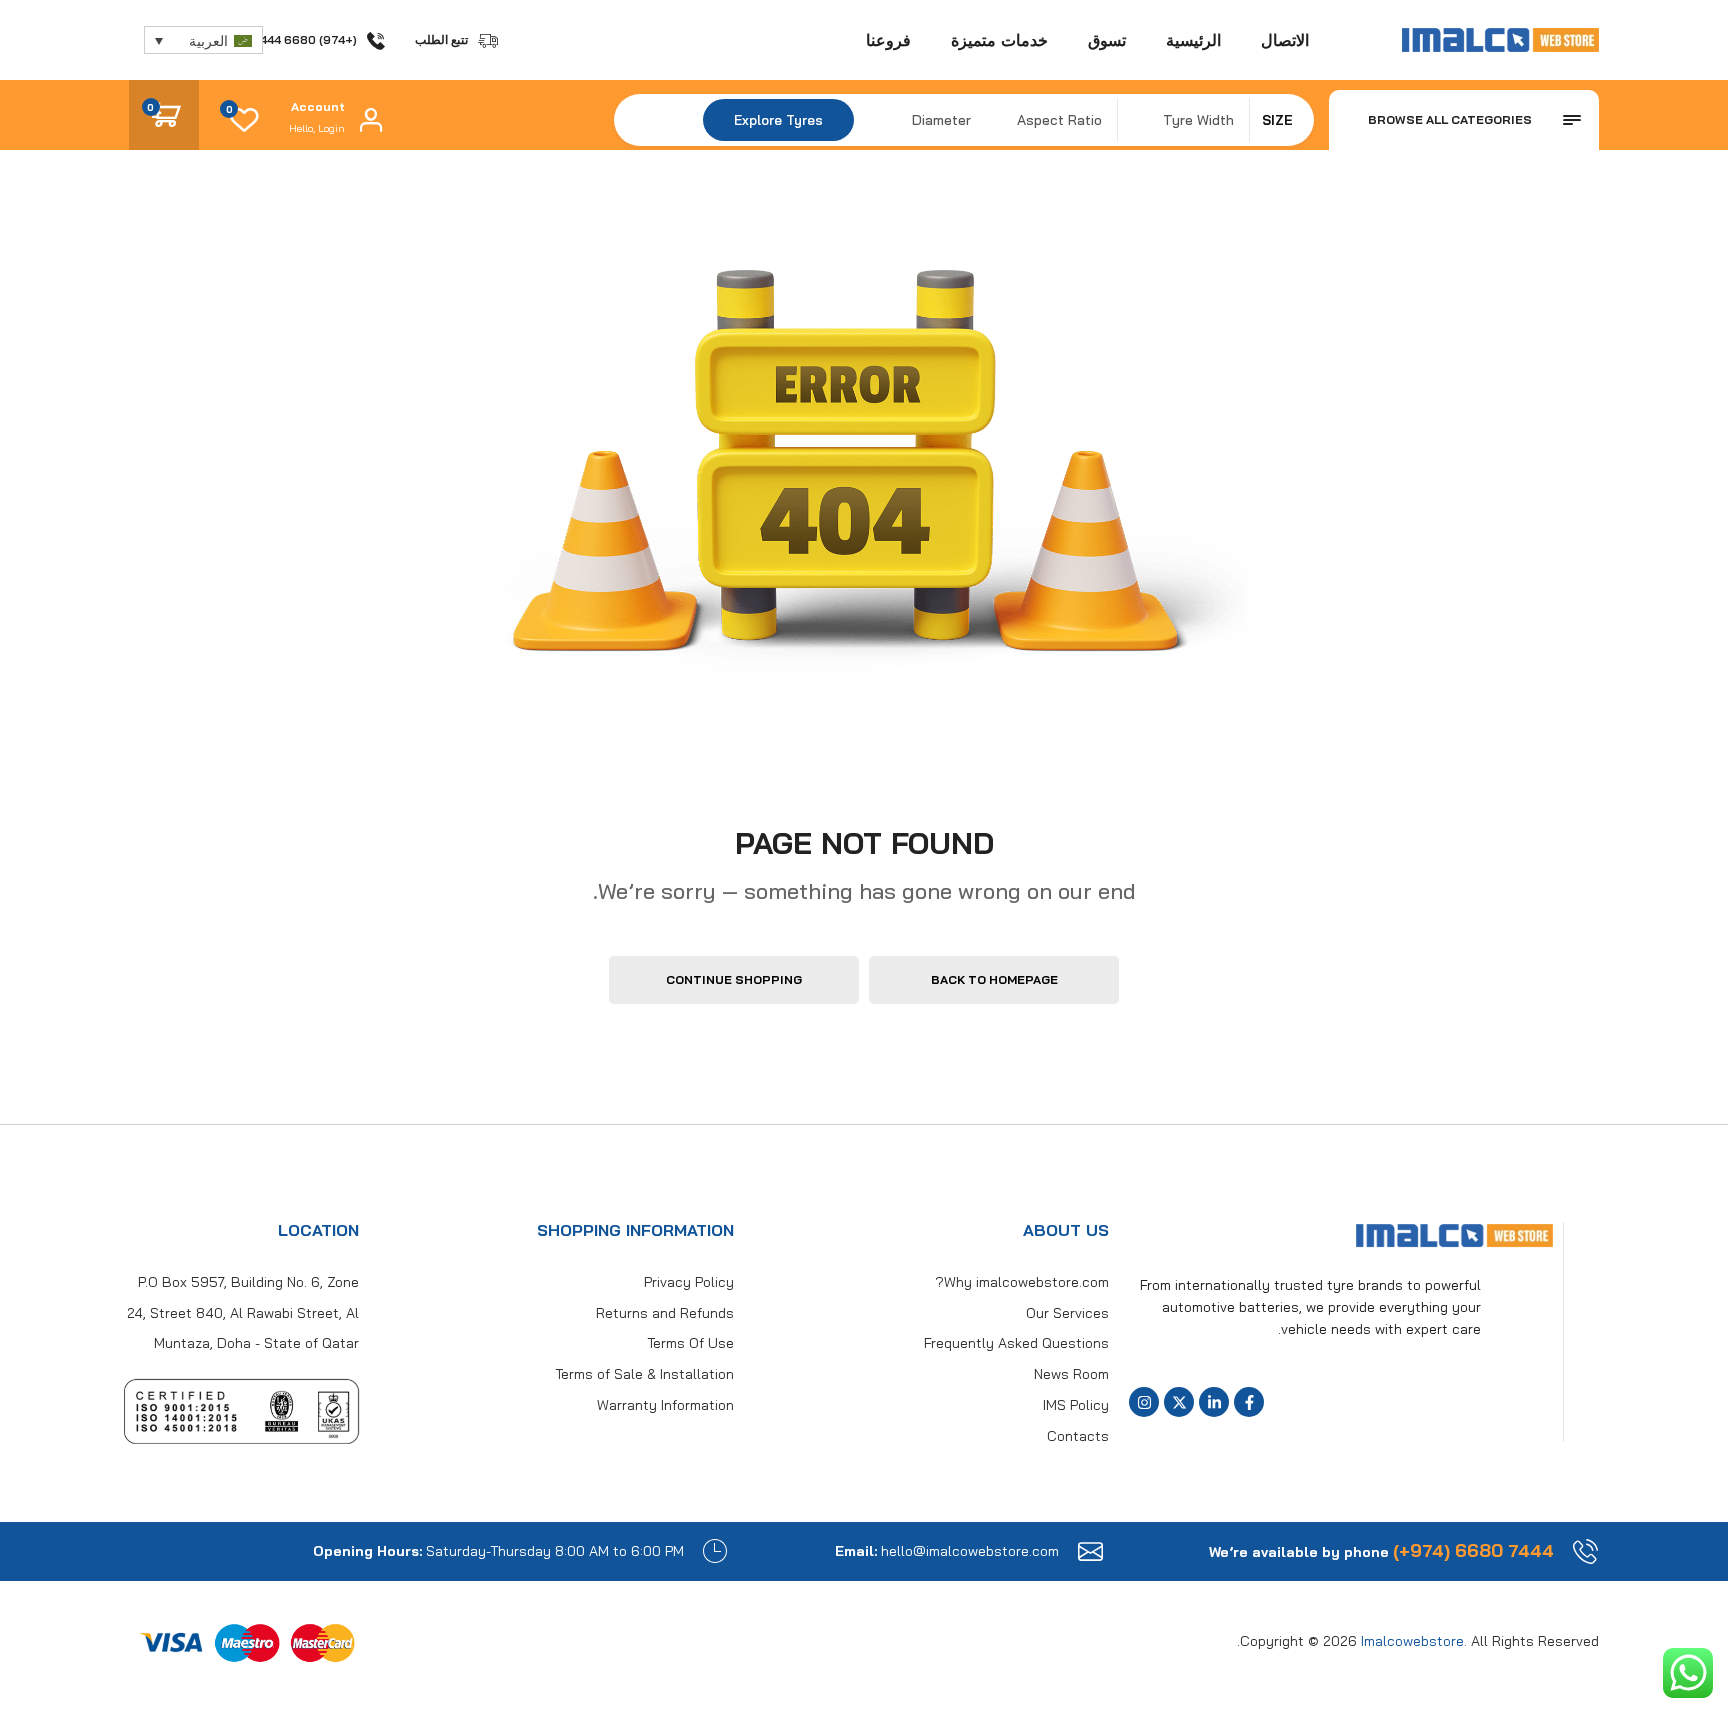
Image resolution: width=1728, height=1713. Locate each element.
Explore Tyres (778, 120)
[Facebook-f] (1249, 1402)
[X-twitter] (1179, 1402)
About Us (1066, 1230)
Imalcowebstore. (1414, 1641)
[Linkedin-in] (1214, 1402)
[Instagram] (1144, 1402)
